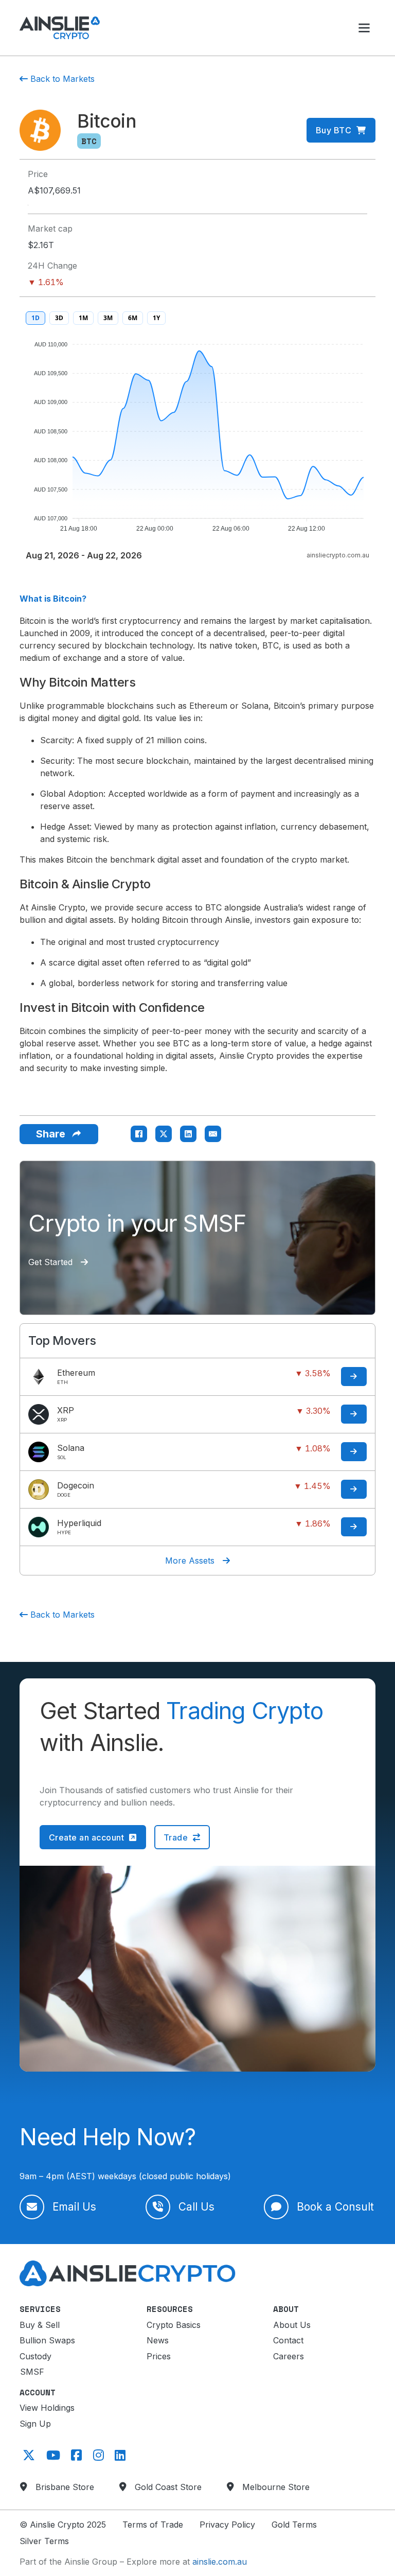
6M (133, 318)
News (158, 2340)
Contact (288, 2340)
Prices (159, 2356)
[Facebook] (139, 1134)
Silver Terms (44, 2541)
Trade (176, 1837)
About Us (292, 2325)
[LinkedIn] (188, 1134)
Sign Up (35, 2424)
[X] (164, 1134)
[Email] (213, 1134)
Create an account (87, 1837)
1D (35, 318)
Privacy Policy (227, 2525)
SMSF (32, 2372)
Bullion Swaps (47, 2340)
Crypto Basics (174, 2325)
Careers (289, 2356)
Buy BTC (334, 130)
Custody (35, 2356)
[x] (27, 2455)
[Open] (364, 28)
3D (59, 318)
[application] (197, 432)
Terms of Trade (153, 2525)
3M (108, 318)
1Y (156, 318)
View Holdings (47, 2408)
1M (83, 318)
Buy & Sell (40, 2325)
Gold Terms (294, 2525)
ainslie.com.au (220, 2562)
